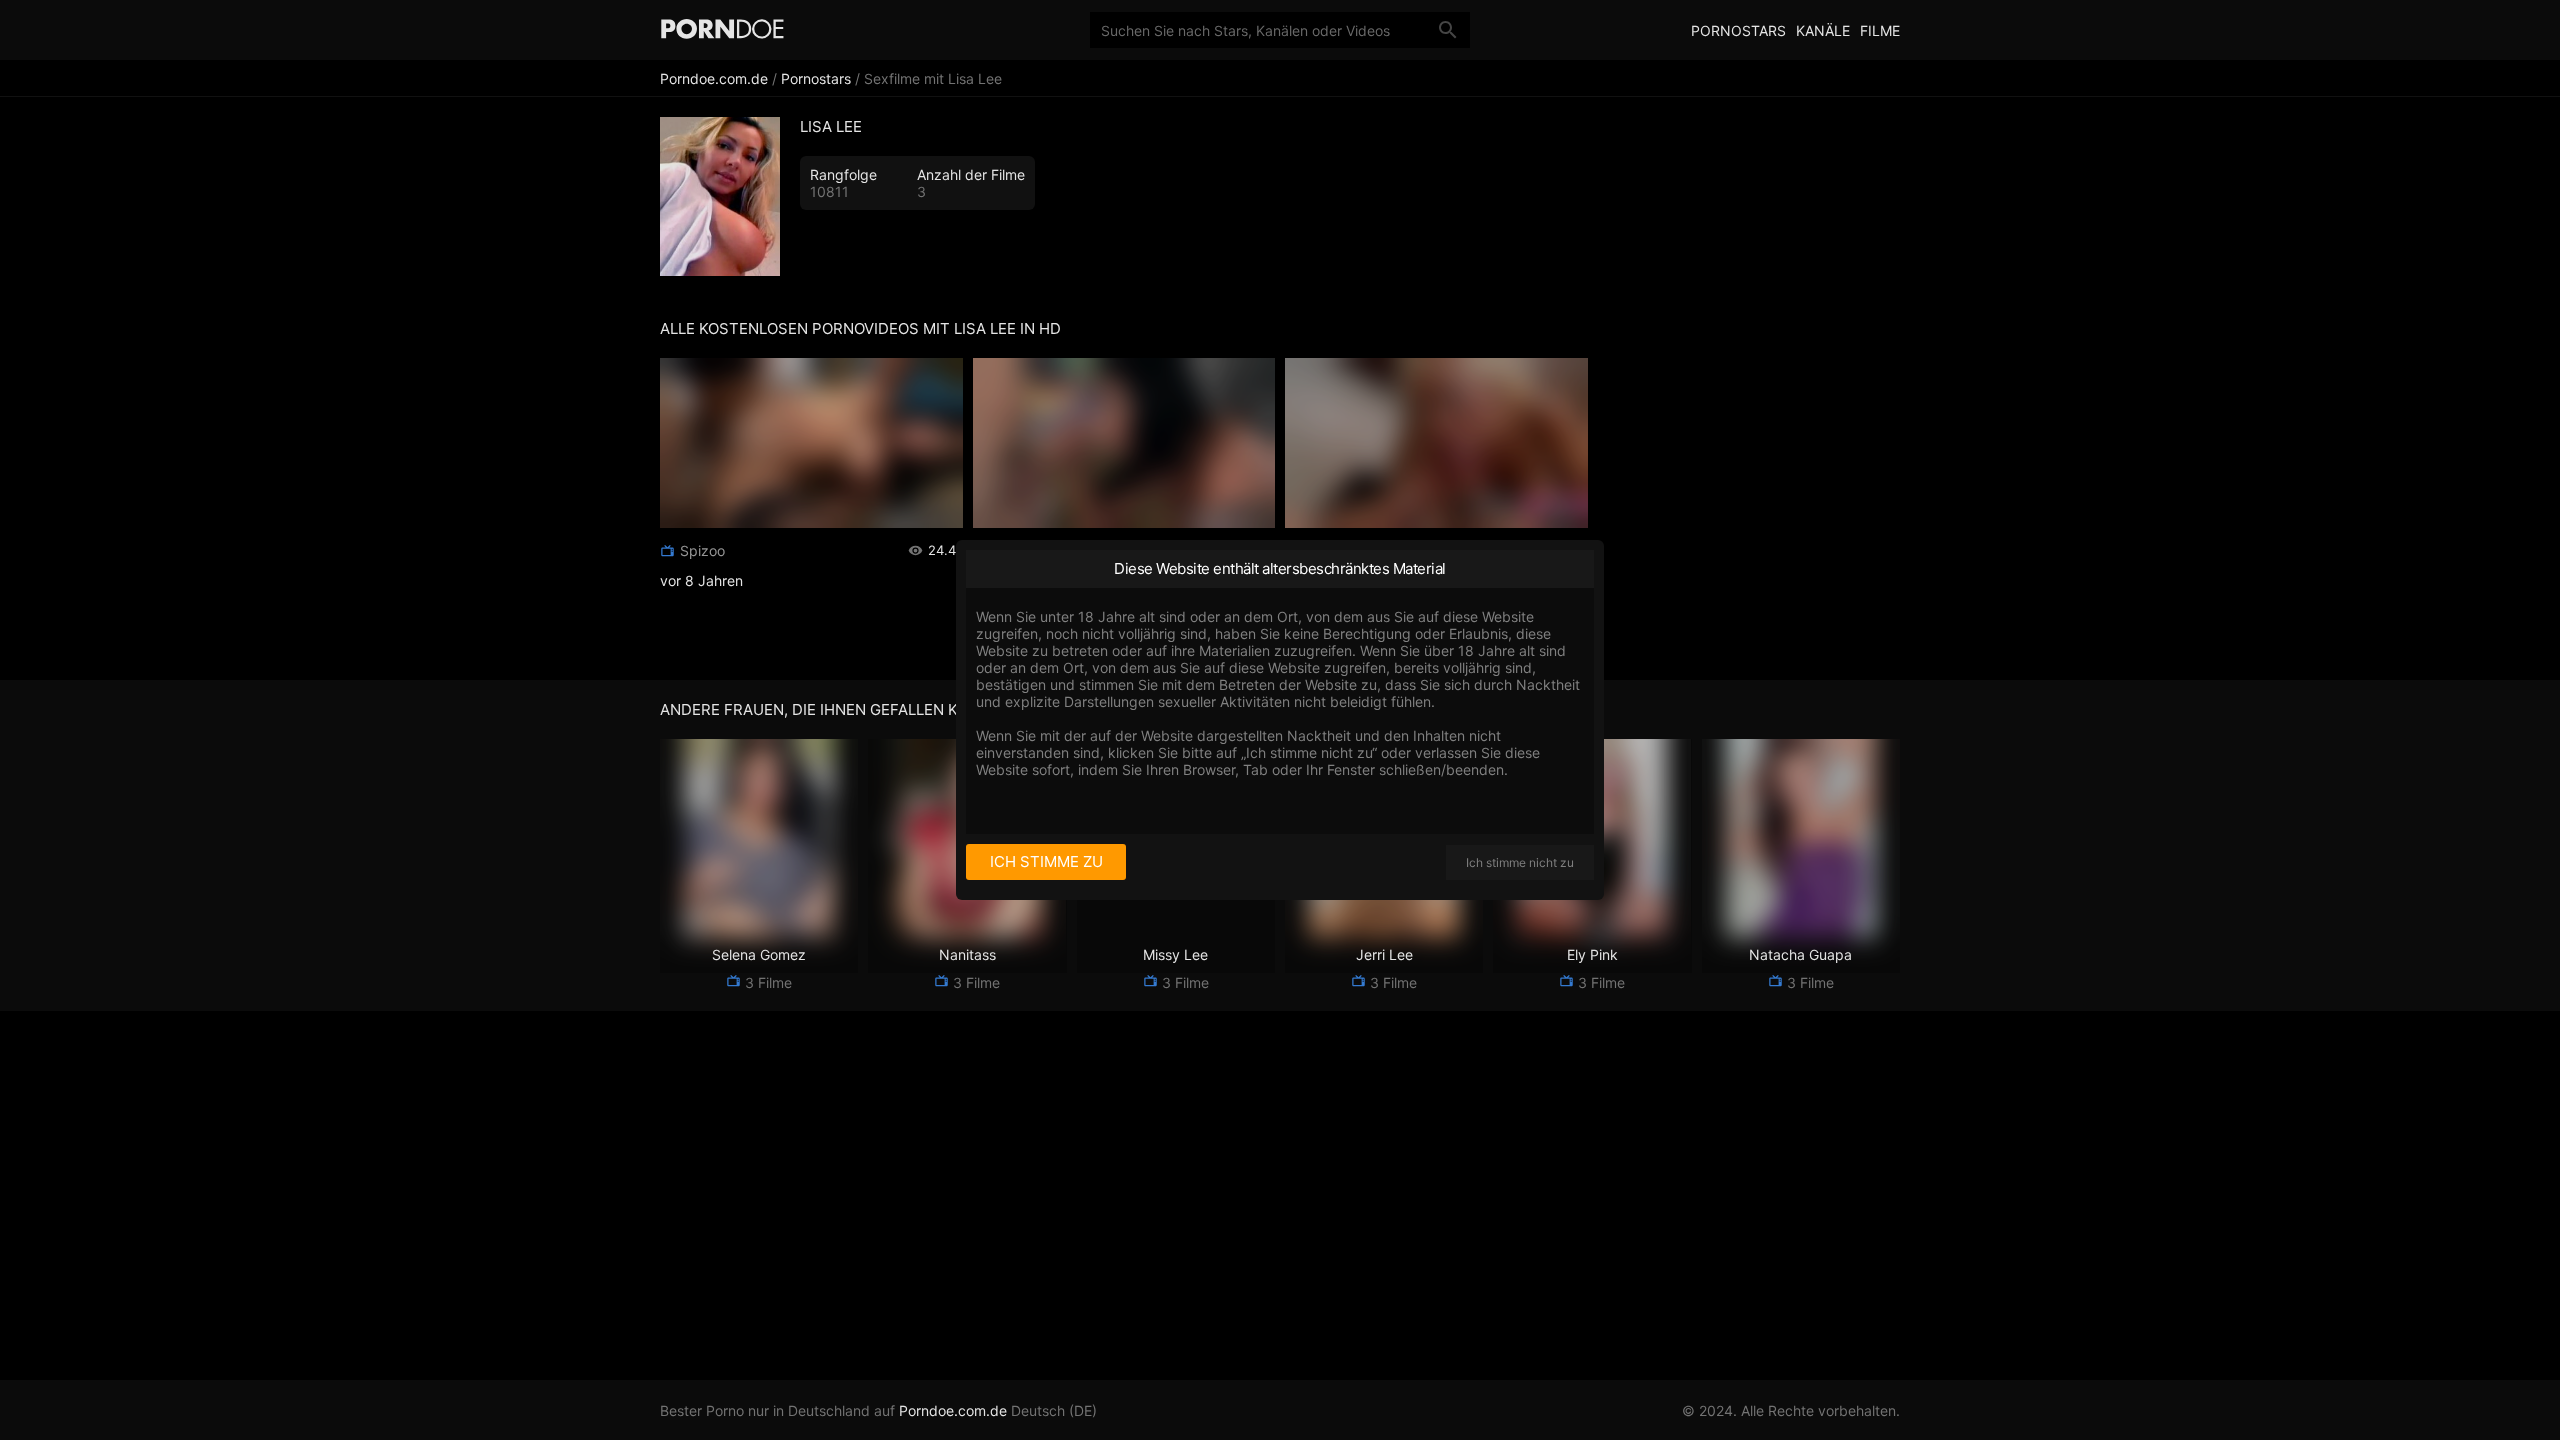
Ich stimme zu (1046, 861)
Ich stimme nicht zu (1520, 862)
